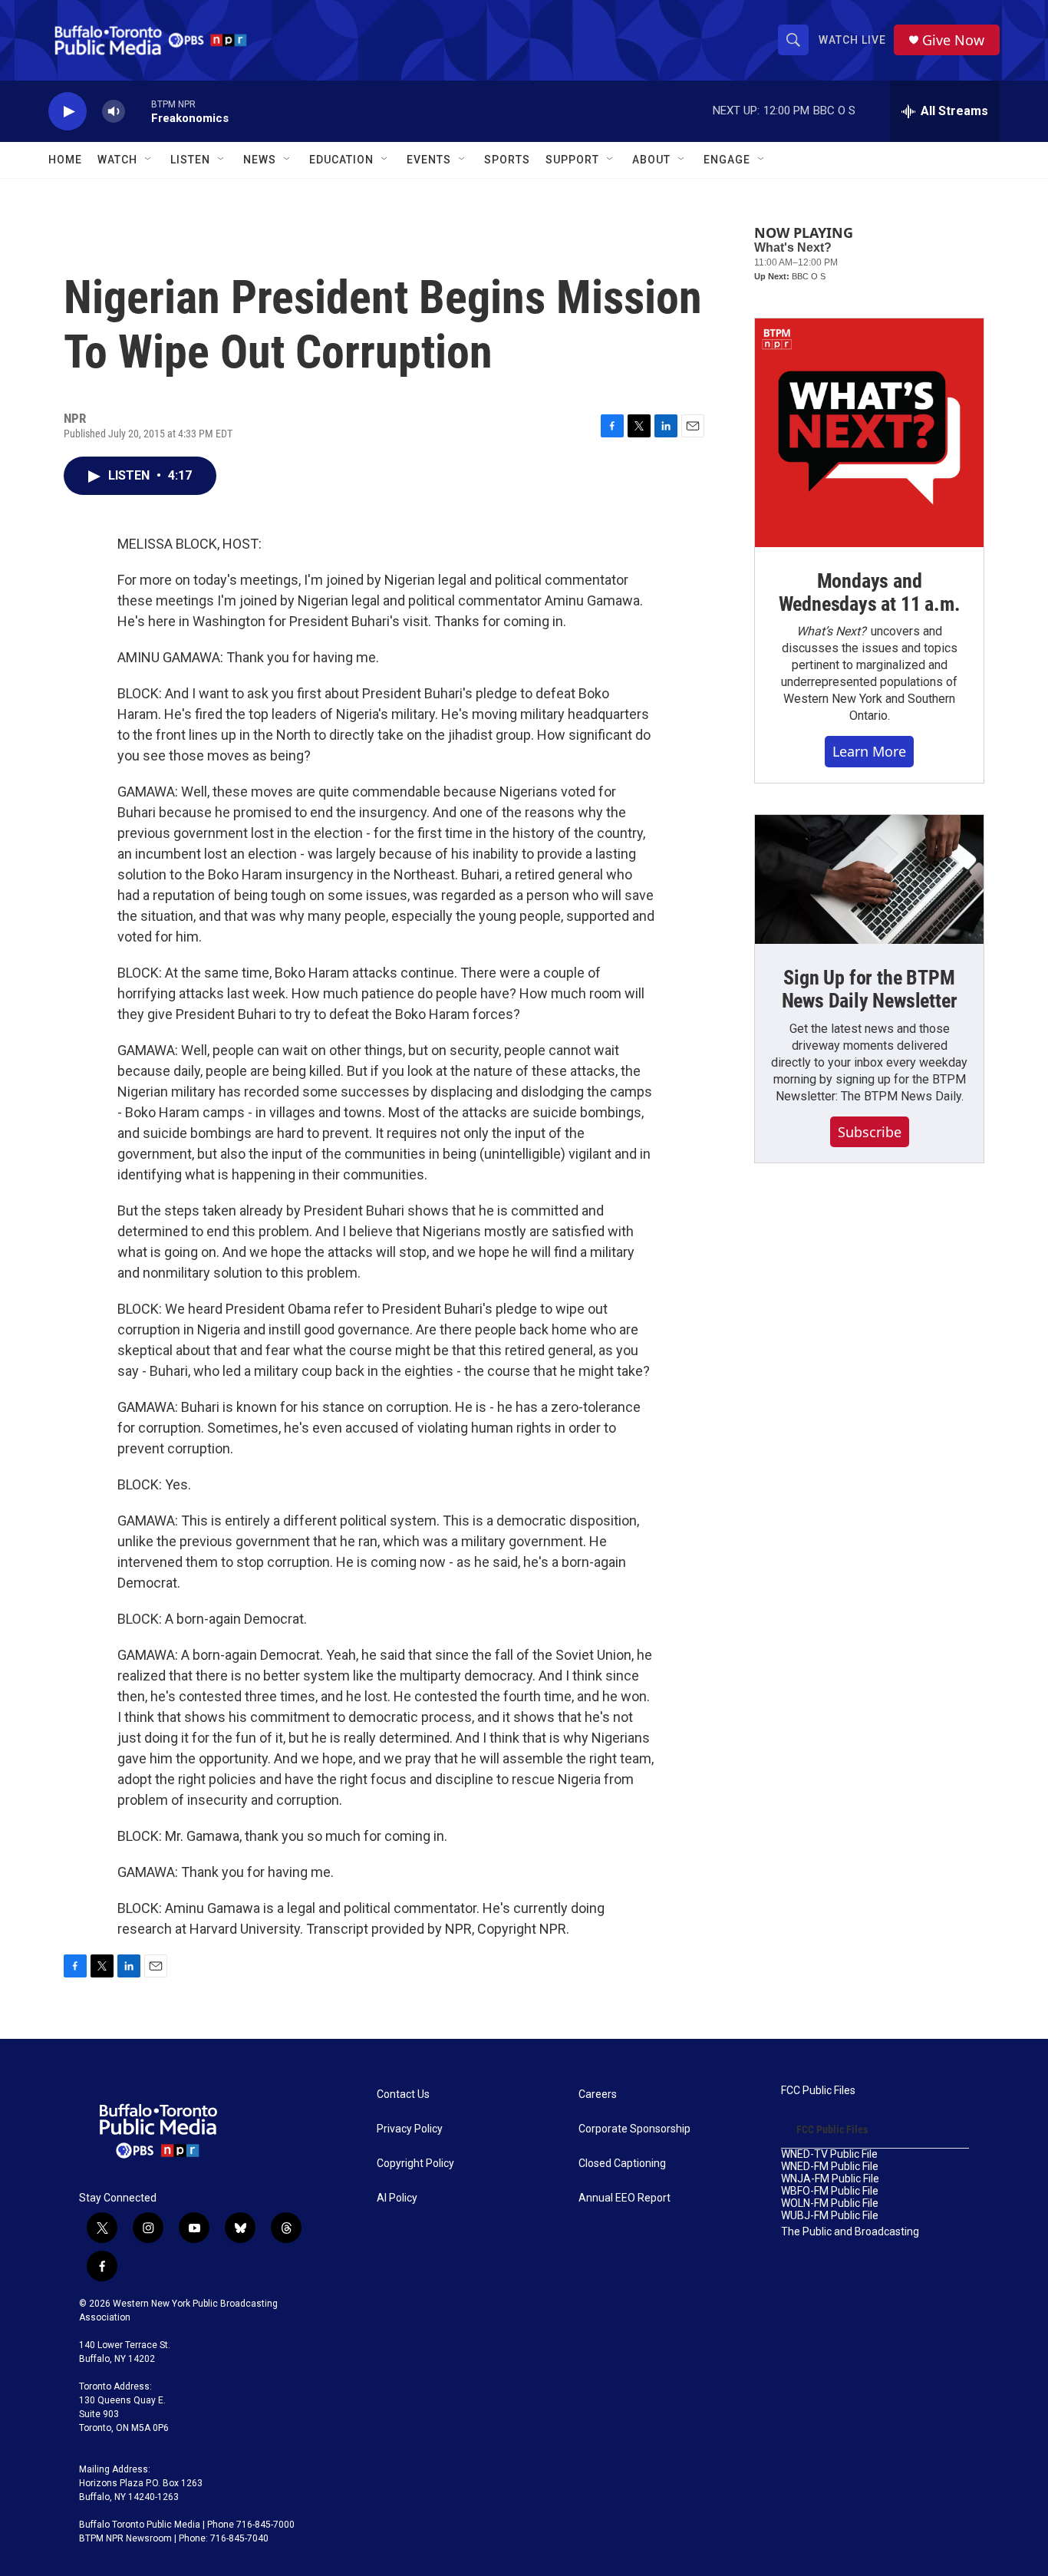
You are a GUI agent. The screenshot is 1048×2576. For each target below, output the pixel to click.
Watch (117, 160)
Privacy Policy (410, 2129)
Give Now (953, 40)
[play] (68, 112)
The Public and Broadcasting (850, 2232)
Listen (190, 160)
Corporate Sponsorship (634, 2129)
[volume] (114, 112)
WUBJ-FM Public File (830, 2216)
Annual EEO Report (625, 2198)
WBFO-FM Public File (830, 2191)
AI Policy (397, 2198)
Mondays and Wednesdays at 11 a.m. (870, 592)
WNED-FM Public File (830, 2167)
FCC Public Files (818, 2091)
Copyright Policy (415, 2164)
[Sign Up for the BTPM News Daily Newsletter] (869, 879)
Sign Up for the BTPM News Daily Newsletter (870, 989)
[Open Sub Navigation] (149, 160)
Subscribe (870, 1132)
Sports (507, 160)
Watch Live (852, 40)
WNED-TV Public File (829, 2154)
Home (65, 160)
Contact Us (403, 2094)
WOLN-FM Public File (830, 2203)
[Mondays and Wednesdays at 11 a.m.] (869, 433)
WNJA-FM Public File (830, 2179)
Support (572, 160)
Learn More (869, 751)
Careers (598, 2094)
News (260, 160)
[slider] (138, 111)
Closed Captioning (622, 2164)
